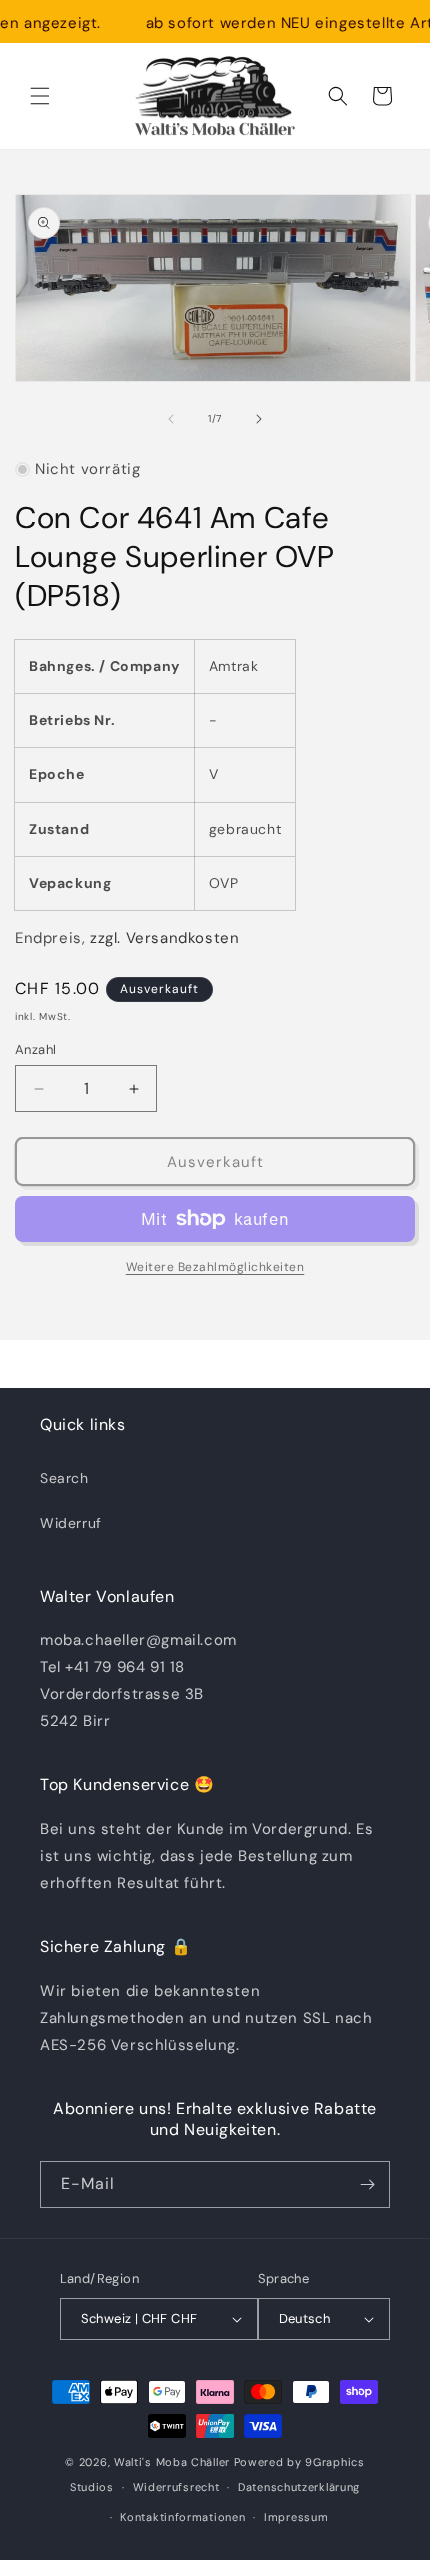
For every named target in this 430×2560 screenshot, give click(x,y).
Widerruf (71, 1523)
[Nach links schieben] (171, 419)
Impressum (296, 2517)
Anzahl (35, 1049)
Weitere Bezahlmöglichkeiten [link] (215, 1267)
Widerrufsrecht (176, 2487)
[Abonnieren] (367, 2184)
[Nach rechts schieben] (259, 419)
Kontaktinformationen (182, 2517)
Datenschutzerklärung (299, 2487)
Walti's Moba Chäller (172, 2462)
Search (64, 1478)
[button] (40, 96)
